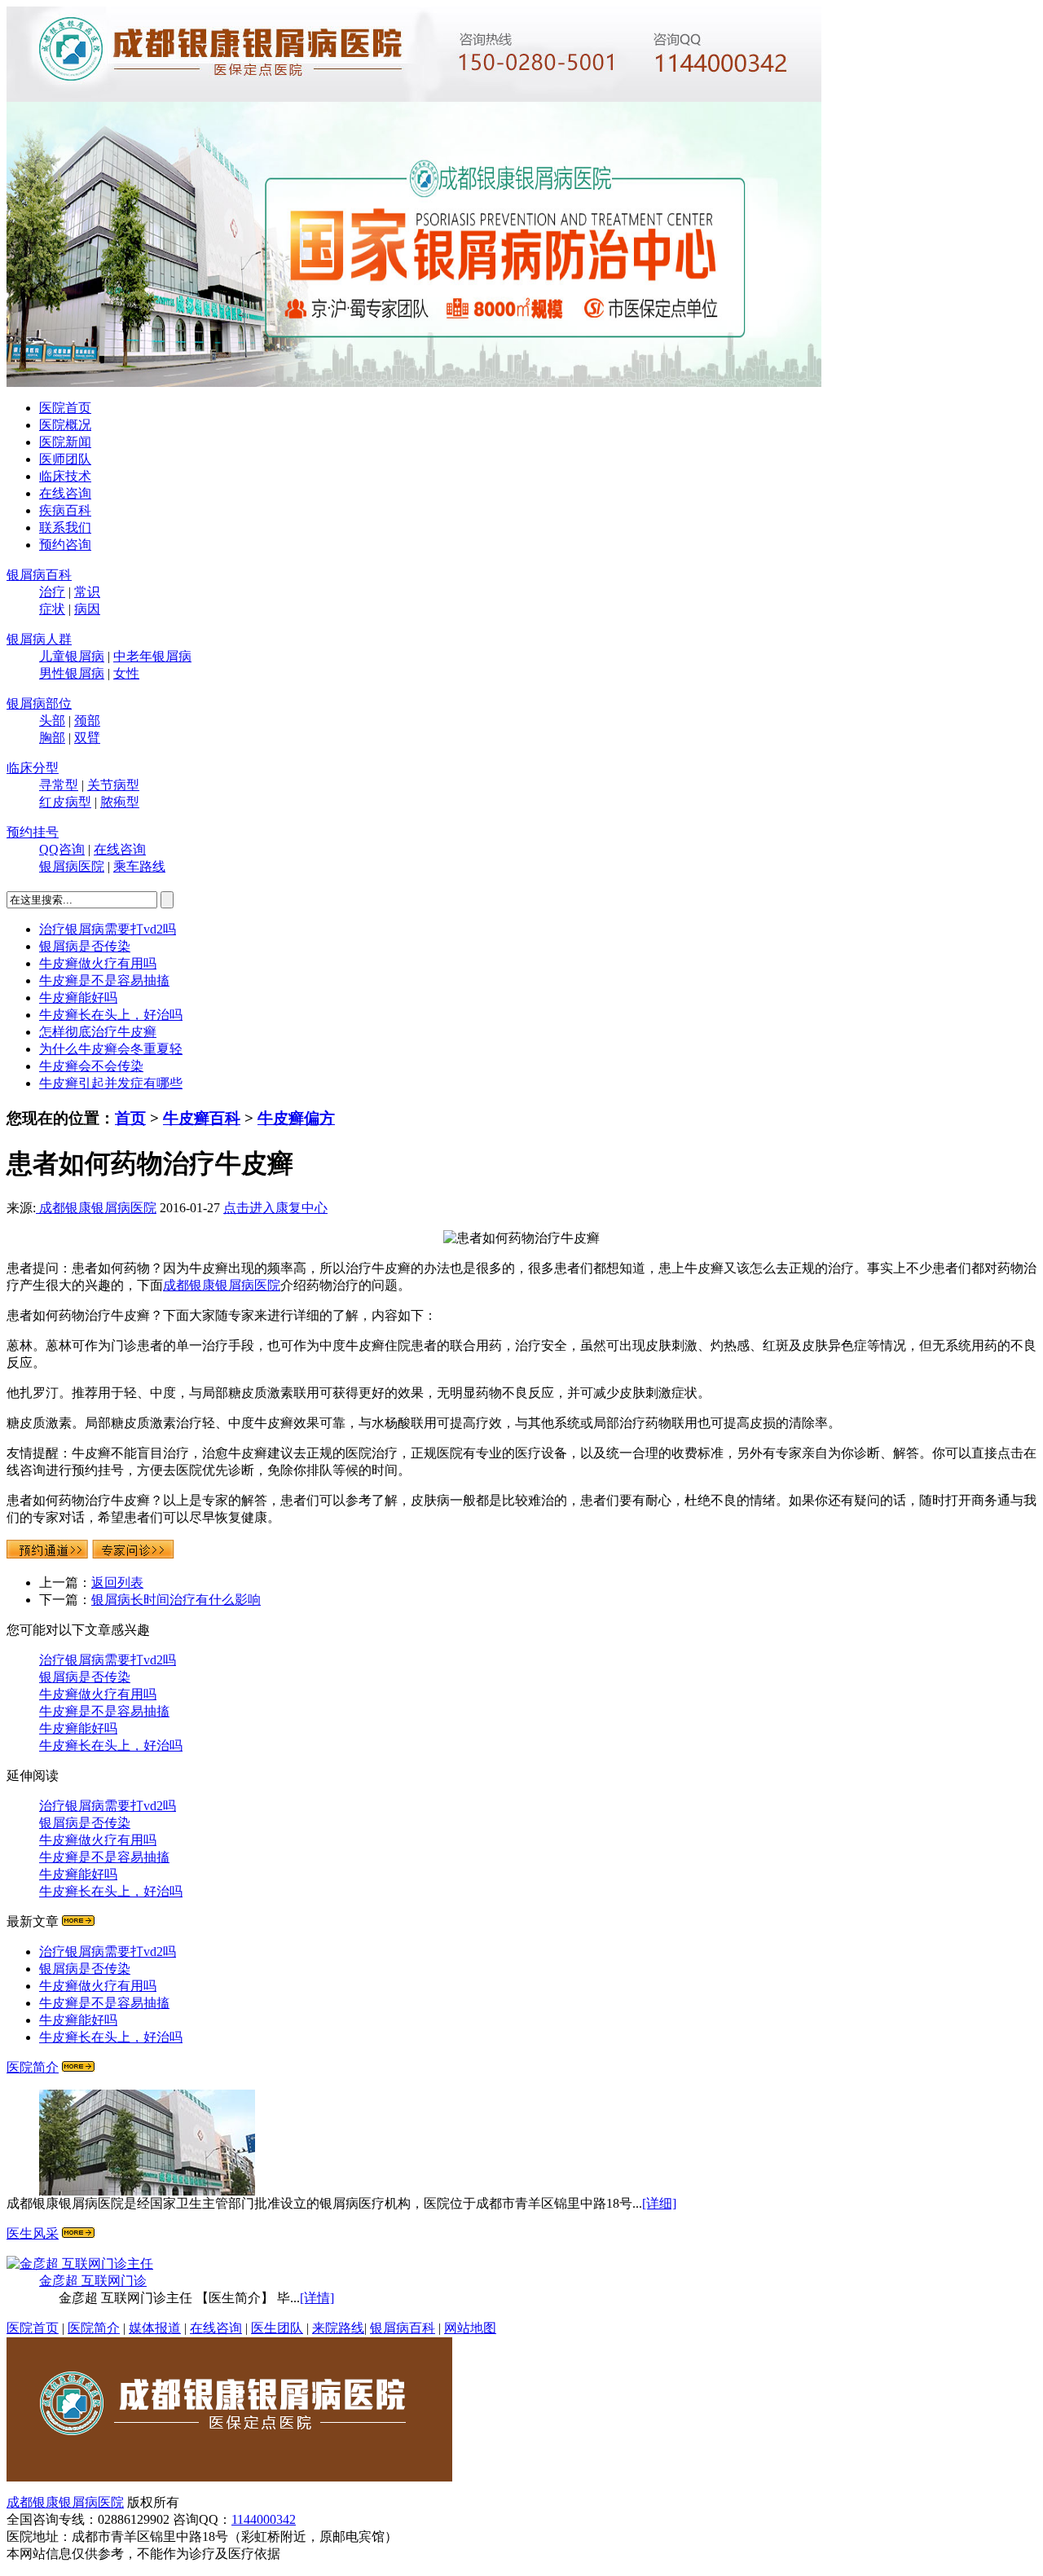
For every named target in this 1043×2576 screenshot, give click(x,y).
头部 (52, 721)
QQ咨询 (62, 849)
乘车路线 (139, 866)
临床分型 (33, 768)
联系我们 (65, 528)
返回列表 (117, 1583)
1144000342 (264, 2519)
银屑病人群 (39, 639)
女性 (126, 673)
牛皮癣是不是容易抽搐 (104, 980)
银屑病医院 (72, 866)
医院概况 (65, 425)
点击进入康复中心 (275, 1208)
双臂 (87, 738)
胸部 (52, 738)
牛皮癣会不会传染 (91, 1066)
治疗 (52, 592)
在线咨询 (65, 493)
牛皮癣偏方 (296, 1118)
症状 (52, 609)
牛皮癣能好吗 (78, 998)
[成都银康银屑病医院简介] (78, 2067)
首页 (130, 1118)
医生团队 (277, 2328)
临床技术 (65, 476)
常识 (87, 592)
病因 (87, 609)
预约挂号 (33, 832)
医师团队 (65, 459)
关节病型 (113, 785)
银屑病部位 (39, 703)
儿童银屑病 (72, 656)
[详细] (659, 2203)
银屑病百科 (39, 575)
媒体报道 (155, 2328)
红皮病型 (65, 802)
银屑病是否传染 (85, 946)
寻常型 (59, 785)
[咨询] (521, 1238)
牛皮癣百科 (202, 1118)
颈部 (87, 721)
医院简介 (33, 2067)
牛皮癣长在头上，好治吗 (111, 1015)
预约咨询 (65, 545)
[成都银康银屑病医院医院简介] (229, 2477)
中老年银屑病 (152, 656)
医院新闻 (65, 442)
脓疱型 (120, 802)
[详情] (317, 2298)
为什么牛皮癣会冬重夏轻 (111, 1049)
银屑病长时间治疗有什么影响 (176, 1600)
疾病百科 (65, 510)
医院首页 (65, 408)
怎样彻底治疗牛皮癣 (98, 1032)
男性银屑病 (72, 673)
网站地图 (470, 2328)
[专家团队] (78, 2233)
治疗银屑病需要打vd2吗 (108, 929)
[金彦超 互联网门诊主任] (80, 2264)
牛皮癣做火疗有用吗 (98, 963)
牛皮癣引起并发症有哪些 (111, 1083)
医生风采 (33, 2233)
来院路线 (338, 2328)
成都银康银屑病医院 (96, 1208)
